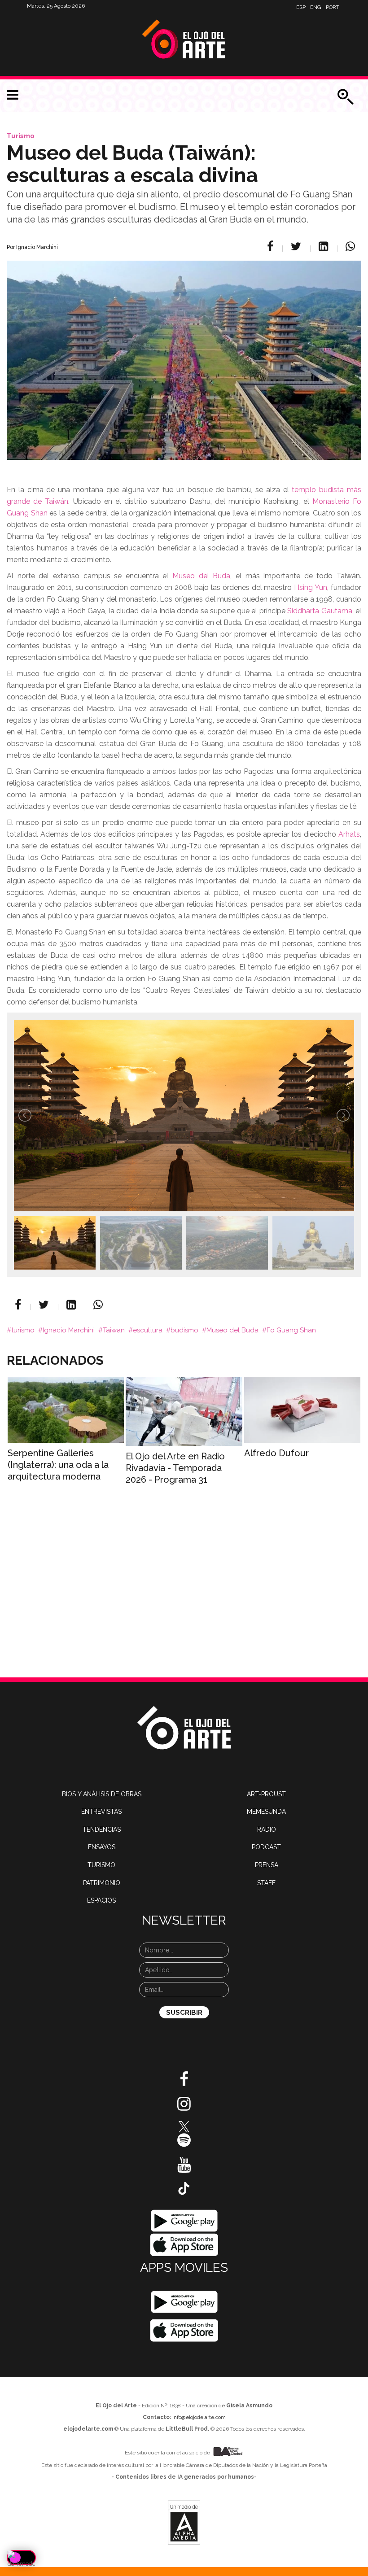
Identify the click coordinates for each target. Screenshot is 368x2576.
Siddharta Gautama (320, 611)
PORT (333, 7)
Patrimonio (102, 1883)
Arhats (349, 834)
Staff (266, 1883)
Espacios (101, 1900)
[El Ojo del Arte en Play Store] (184, 2220)
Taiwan (114, 1330)
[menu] (13, 95)
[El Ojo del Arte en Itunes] (184, 2244)
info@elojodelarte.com (199, 2417)
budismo (184, 1330)
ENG (316, 7)
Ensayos (102, 1847)
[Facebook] (272, 246)
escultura (148, 1330)
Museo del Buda (201, 576)
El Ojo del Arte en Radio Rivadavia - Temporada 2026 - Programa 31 (175, 1468)
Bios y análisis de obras (102, 1794)
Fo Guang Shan (291, 1330)
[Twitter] (297, 246)
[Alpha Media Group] (184, 2523)
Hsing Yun (311, 587)
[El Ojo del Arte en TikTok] (184, 2188)
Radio (267, 1829)
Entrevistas (101, 1812)
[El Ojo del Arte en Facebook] (184, 2083)
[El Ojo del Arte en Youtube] (184, 2168)
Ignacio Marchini (69, 1330)
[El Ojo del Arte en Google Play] (184, 2302)
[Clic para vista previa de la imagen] (184, 349)
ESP (301, 7)
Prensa (267, 1865)
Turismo (21, 136)
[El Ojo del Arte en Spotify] (184, 2144)
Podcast (266, 1847)
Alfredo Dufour (276, 1453)
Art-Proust (266, 1794)
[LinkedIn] (325, 246)
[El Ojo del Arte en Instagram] (184, 2107)
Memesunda (266, 1812)
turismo (23, 1330)
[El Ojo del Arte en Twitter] (184, 2126)
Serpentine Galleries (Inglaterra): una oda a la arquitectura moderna (58, 1465)
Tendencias (102, 1829)
